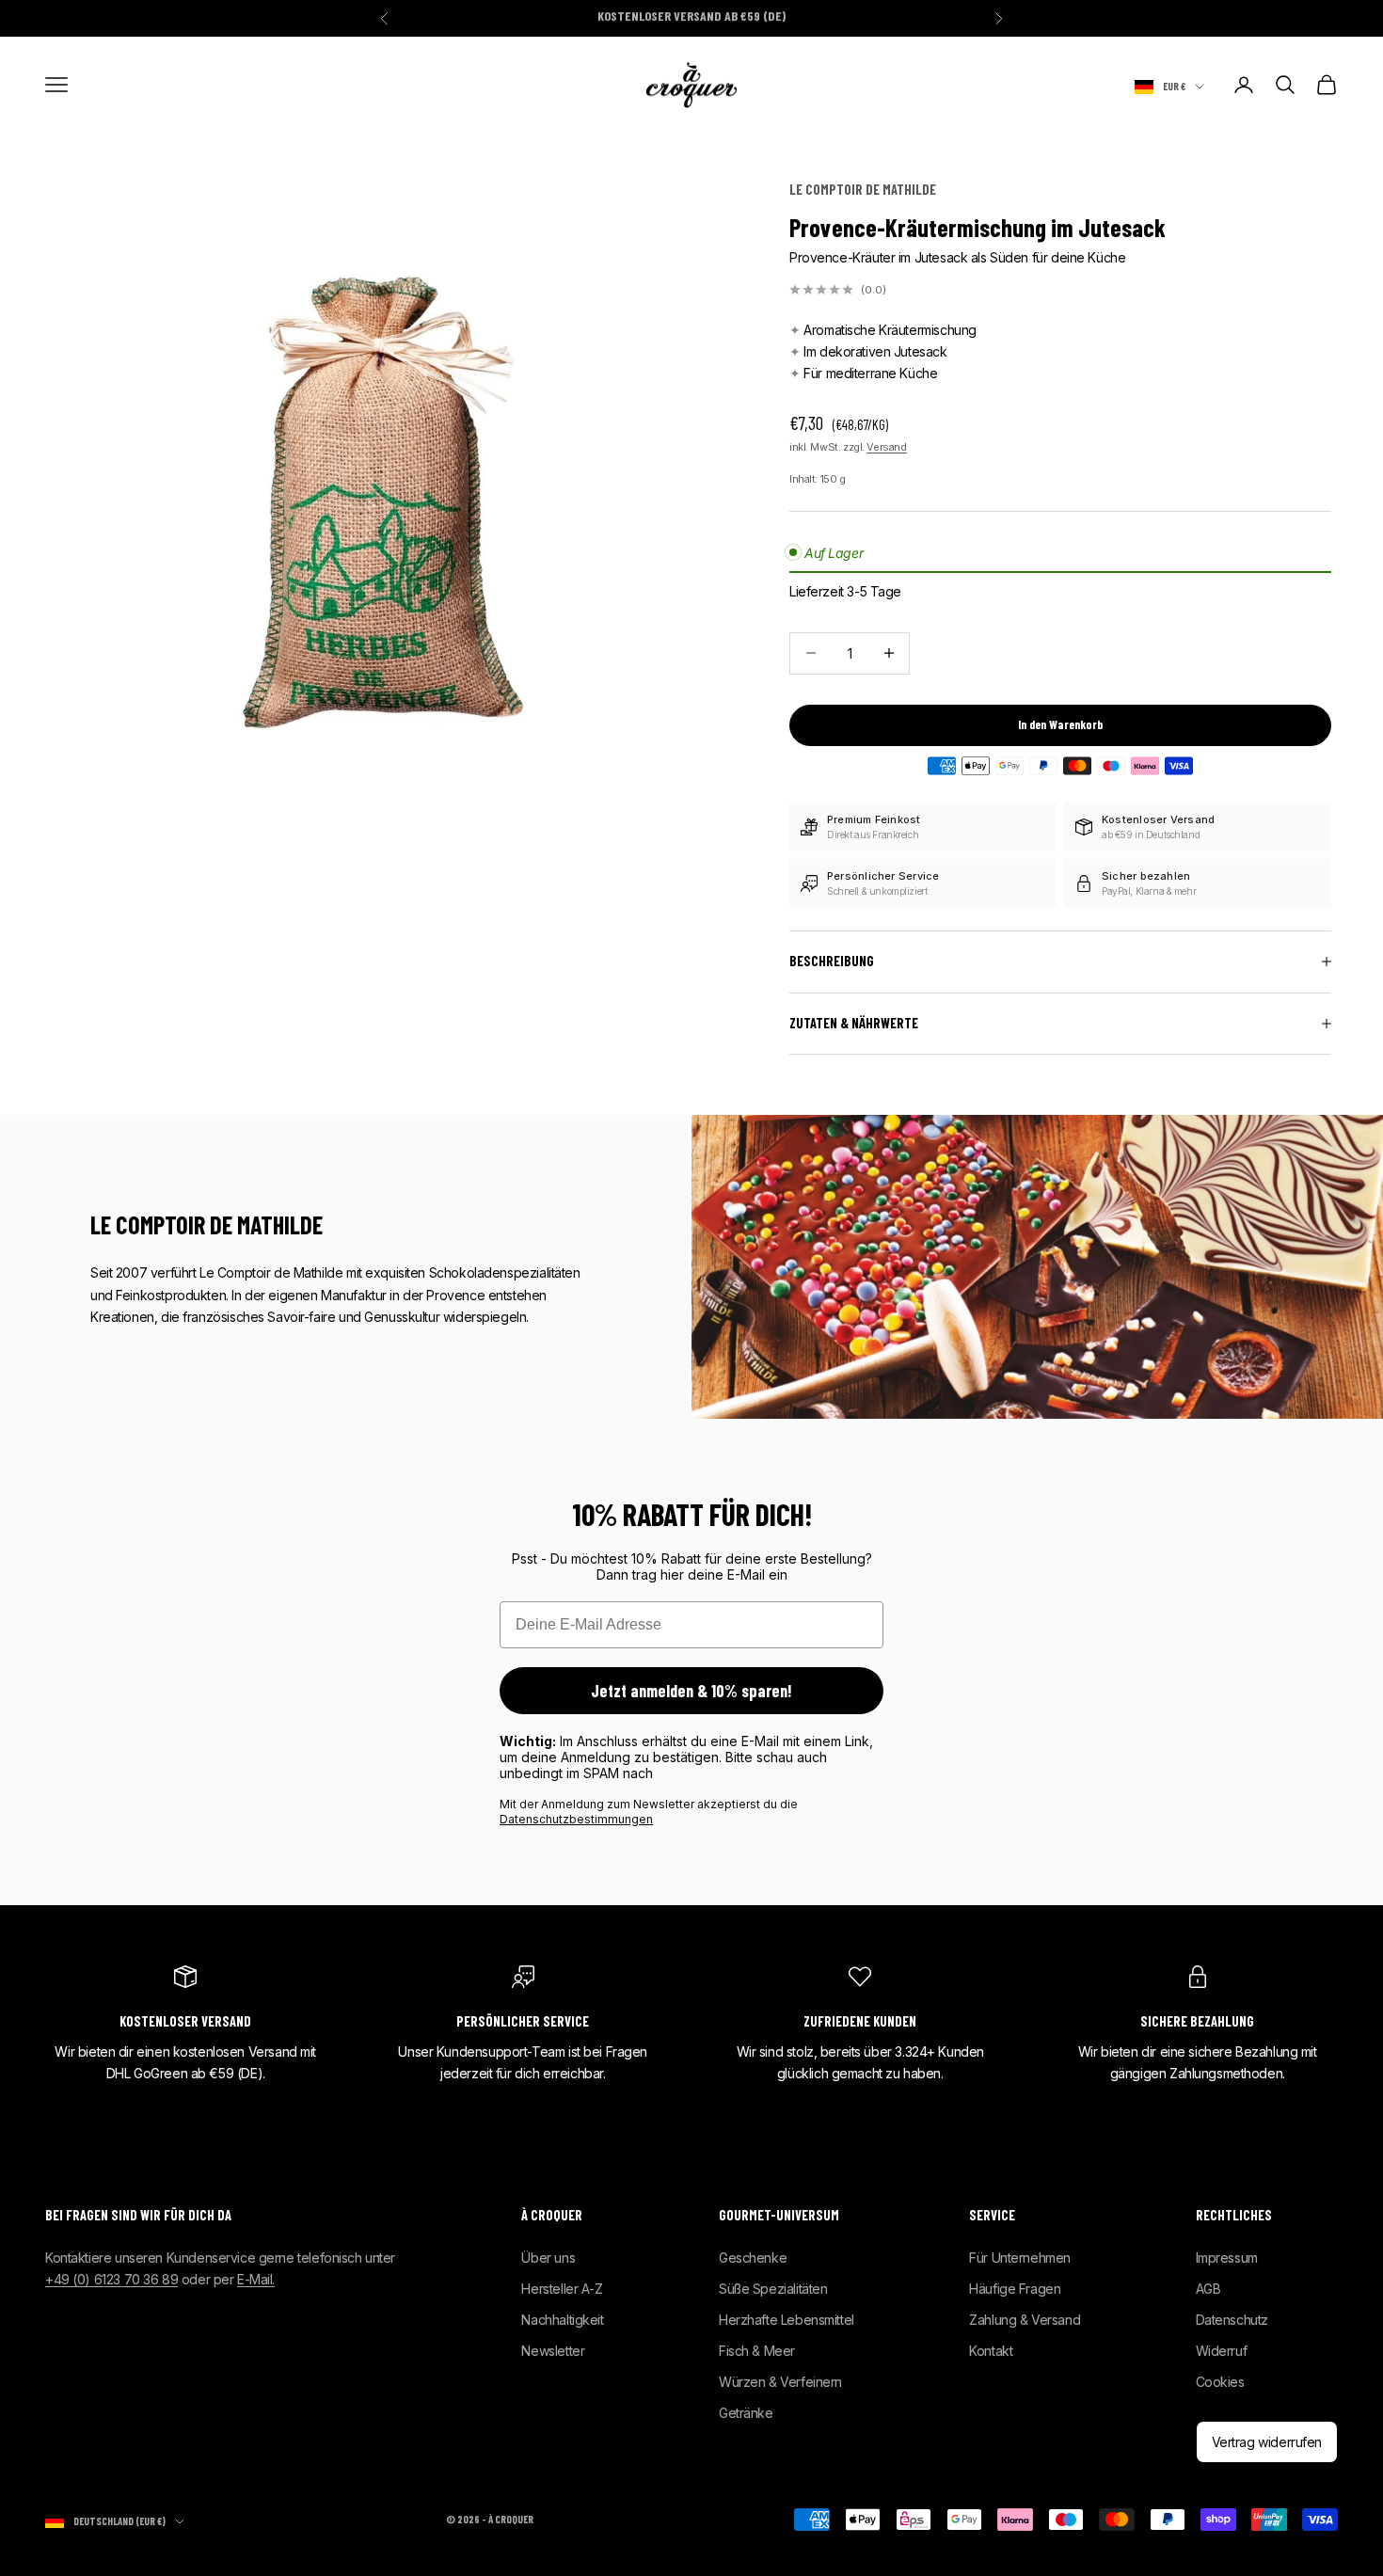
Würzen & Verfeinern (780, 2382)
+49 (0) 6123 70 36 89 (111, 2279)
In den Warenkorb (1060, 724)
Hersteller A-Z (562, 2289)
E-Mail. (256, 2279)
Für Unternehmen (1020, 2258)
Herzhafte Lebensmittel (787, 2320)
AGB (1208, 2289)
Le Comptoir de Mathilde (863, 190)
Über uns (548, 2258)
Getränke (746, 2413)
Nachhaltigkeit (562, 2320)
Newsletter (553, 2351)
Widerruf (1222, 2351)
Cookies (1220, 2382)
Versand (886, 447)
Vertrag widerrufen (1267, 2442)
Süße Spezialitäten (773, 2289)
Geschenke (753, 2258)
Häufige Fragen (1015, 2289)
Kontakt (991, 2351)
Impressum (1227, 2258)
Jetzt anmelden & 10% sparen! (691, 1691)
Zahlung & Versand (1025, 2320)
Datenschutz (1232, 2320)
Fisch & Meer (757, 2351)
